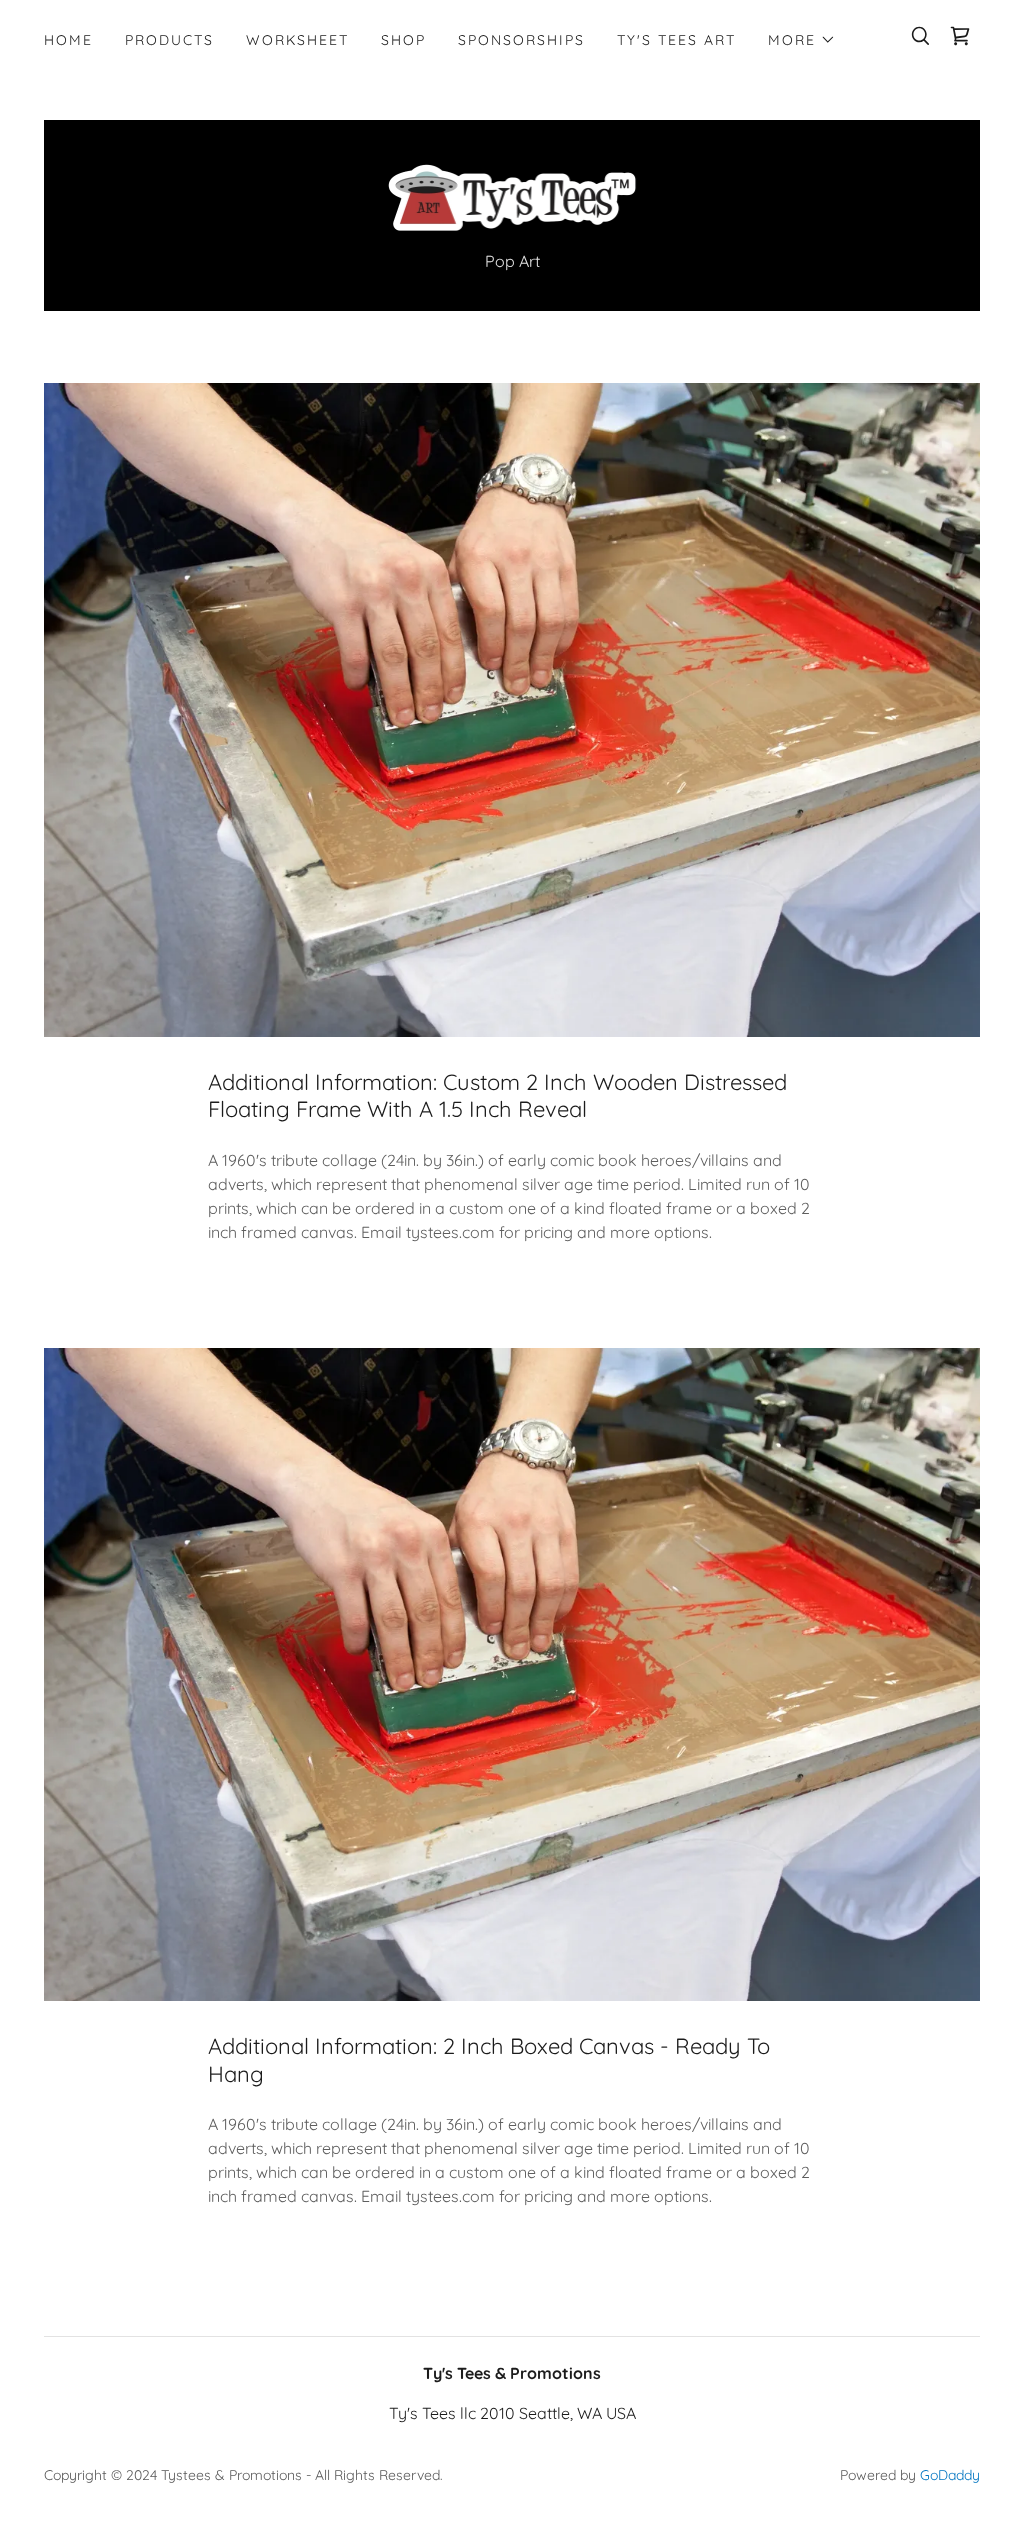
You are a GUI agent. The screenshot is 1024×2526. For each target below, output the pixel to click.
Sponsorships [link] (521, 40)
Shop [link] (403, 40)
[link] (960, 36)
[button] (802, 40)
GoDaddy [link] (950, 2475)
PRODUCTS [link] (169, 40)
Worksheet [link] (297, 40)
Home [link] (68, 40)
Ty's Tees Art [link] (676, 40)
